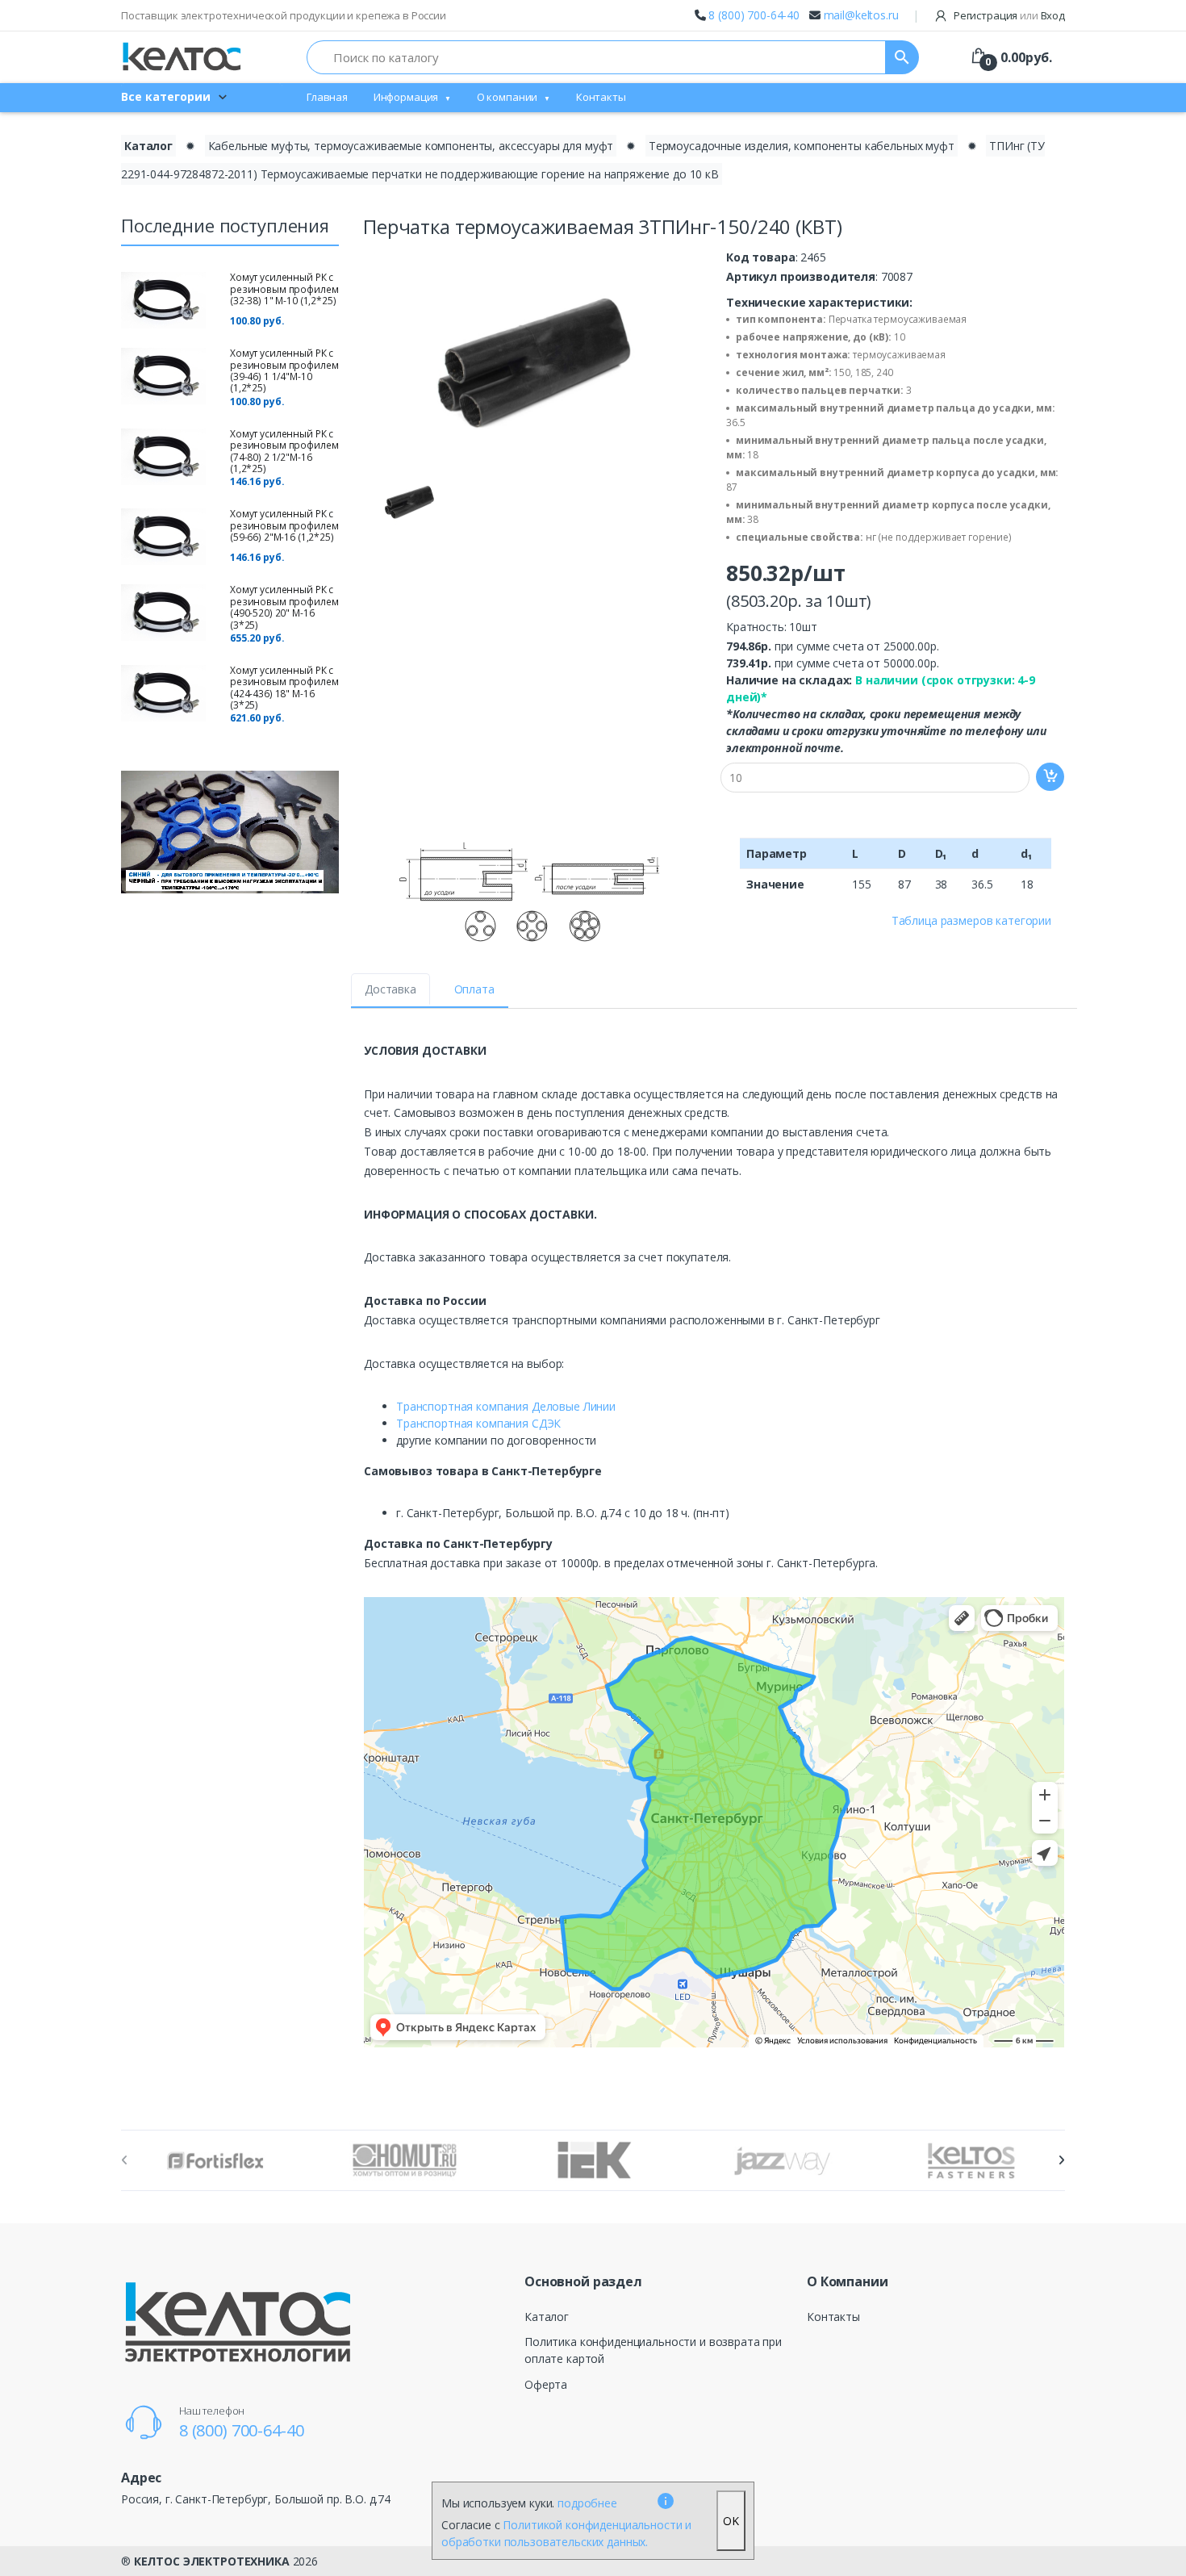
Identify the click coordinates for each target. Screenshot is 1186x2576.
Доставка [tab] (390, 989)
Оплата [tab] (474, 989)
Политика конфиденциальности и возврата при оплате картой (653, 2350)
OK (731, 2521)
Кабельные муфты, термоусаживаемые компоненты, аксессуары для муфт (411, 146)
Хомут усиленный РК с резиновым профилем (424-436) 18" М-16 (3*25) (284, 688)
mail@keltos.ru (861, 15)
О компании (507, 97)
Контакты (601, 97)
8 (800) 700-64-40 (754, 15)
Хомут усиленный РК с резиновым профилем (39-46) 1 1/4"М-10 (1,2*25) (284, 370)
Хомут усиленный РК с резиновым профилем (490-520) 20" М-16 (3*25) (284, 607)
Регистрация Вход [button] (1008, 15)
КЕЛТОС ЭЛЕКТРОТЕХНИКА (212, 2561)
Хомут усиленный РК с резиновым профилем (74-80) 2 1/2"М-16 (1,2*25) (284, 451)
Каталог (148, 146)
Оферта (546, 2384)
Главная (327, 97)
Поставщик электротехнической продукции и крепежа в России (284, 15)
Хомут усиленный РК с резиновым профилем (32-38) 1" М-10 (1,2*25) (284, 289)
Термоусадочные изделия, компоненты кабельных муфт (802, 146)
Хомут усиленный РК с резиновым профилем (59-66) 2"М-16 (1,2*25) (284, 525)
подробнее (587, 2503)
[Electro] (182, 57)
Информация (406, 97)
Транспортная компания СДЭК (478, 1423)
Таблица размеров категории (971, 920)
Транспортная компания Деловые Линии (506, 1406)
